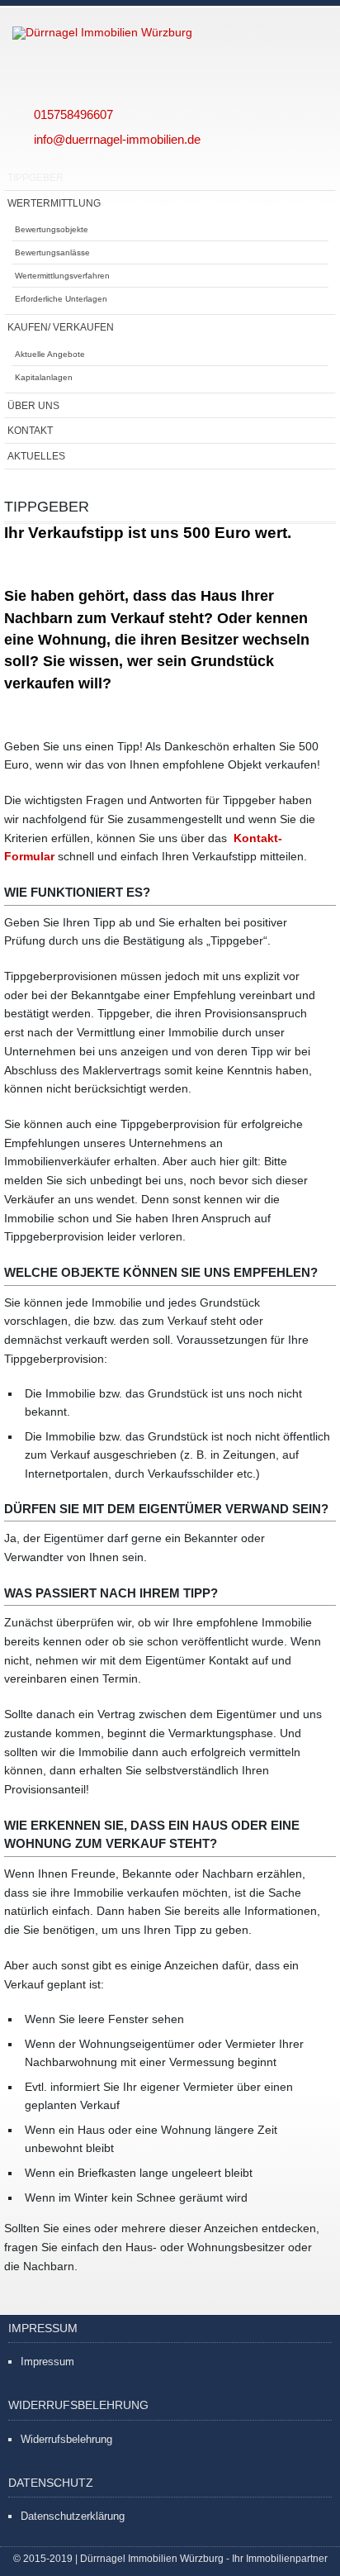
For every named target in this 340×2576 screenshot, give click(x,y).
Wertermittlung (54, 203)
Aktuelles (36, 456)
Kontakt (30, 430)
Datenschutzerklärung (73, 2516)
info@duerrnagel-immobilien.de (117, 139)
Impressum (47, 2362)
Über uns (33, 405)
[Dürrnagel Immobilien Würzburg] (144, 33)
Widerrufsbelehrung (66, 2439)
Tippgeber (35, 177)
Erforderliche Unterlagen (61, 299)
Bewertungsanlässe (52, 252)
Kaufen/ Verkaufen (61, 327)
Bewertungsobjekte (52, 229)
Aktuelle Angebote (50, 354)
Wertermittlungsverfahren (62, 276)
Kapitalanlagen (44, 377)
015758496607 (73, 114)
